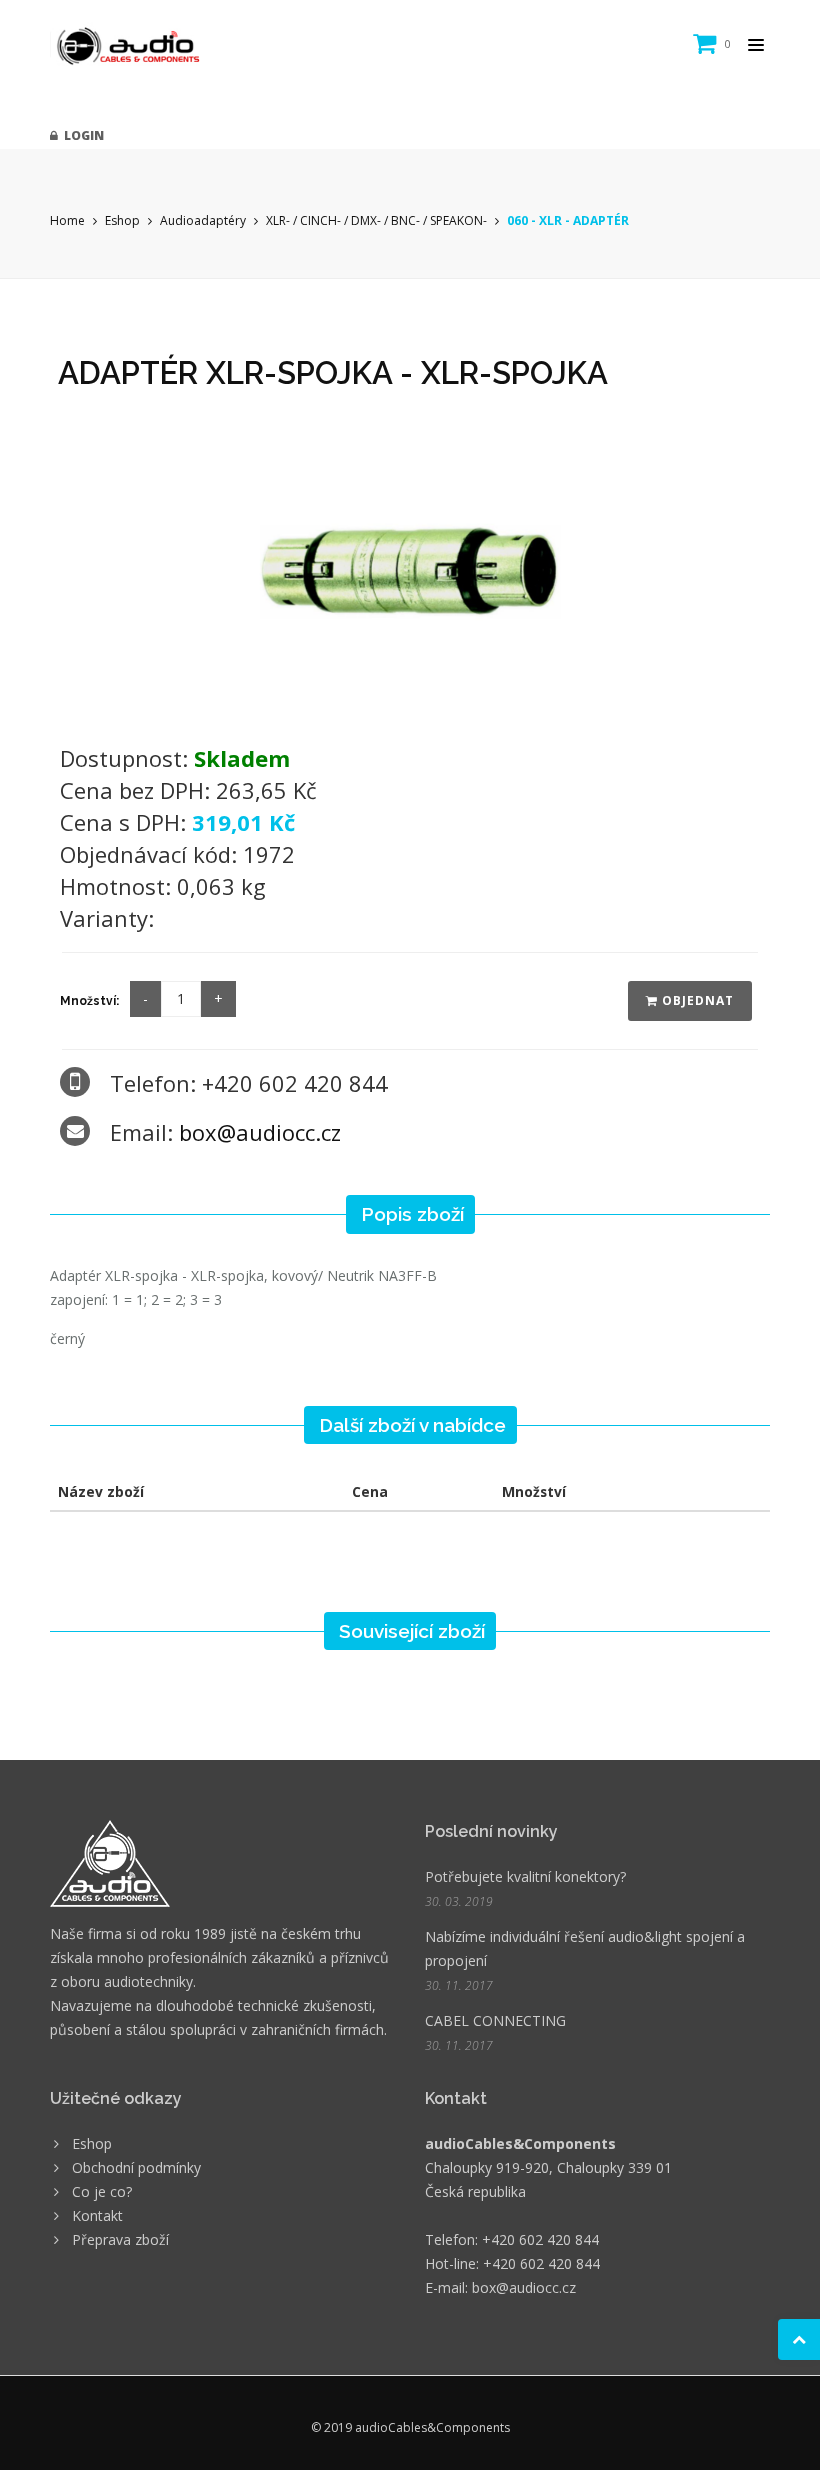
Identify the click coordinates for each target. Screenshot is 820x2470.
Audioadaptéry (203, 220)
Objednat (696, 1000)
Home (67, 220)
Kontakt (97, 2215)
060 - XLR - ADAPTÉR (568, 220)
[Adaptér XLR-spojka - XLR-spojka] (410, 570)
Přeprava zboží (120, 2239)
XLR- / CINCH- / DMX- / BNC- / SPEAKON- (376, 220)
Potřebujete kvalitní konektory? (525, 1876)
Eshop (122, 220)
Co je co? (102, 2191)
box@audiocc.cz (260, 1132)
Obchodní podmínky (136, 2167)
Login (81, 135)
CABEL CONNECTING (495, 2020)
